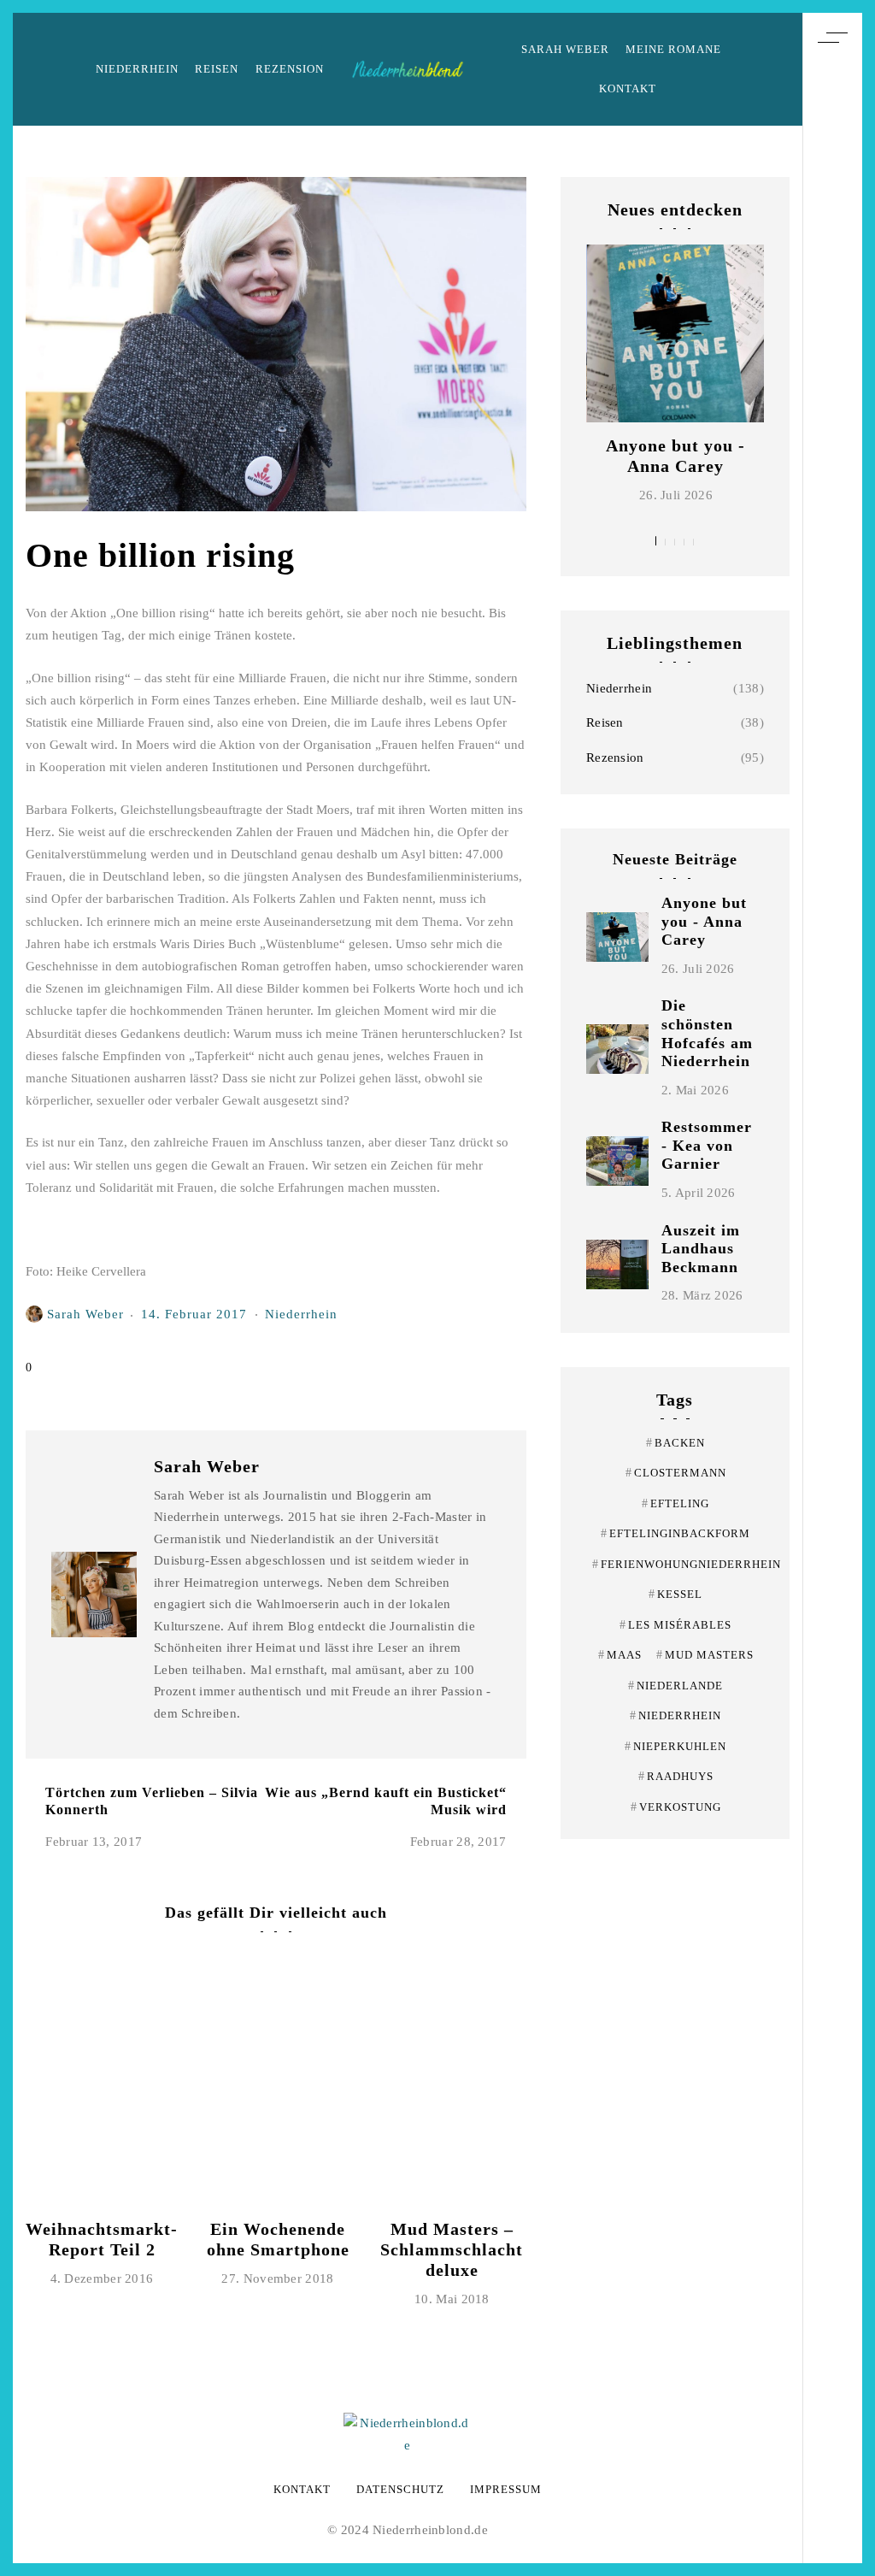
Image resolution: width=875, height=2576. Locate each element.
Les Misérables (675, 1625)
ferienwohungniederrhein (687, 1564)
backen (675, 1443)
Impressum (506, 2489)
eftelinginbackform (675, 1533)
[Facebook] (832, 1310)
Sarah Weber (565, 49)
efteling (675, 1503)
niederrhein (675, 1715)
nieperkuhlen (675, 1746)
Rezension (290, 69)
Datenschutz (400, 2489)
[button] (656, 541)
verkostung (676, 1807)
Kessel (675, 1594)
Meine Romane (673, 49)
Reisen (217, 69)
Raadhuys (676, 1776)
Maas (620, 1655)
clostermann (676, 1473)
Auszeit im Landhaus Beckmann (701, 1249)
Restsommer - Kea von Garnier (707, 1145)
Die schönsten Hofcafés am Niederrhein (707, 1033)
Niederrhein (137, 69)
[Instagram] (832, 1278)
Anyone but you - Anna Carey (704, 921)
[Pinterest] (832, 1247)
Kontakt (628, 88)
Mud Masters (705, 1655)
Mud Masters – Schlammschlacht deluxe (452, 2249)
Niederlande (675, 1686)
